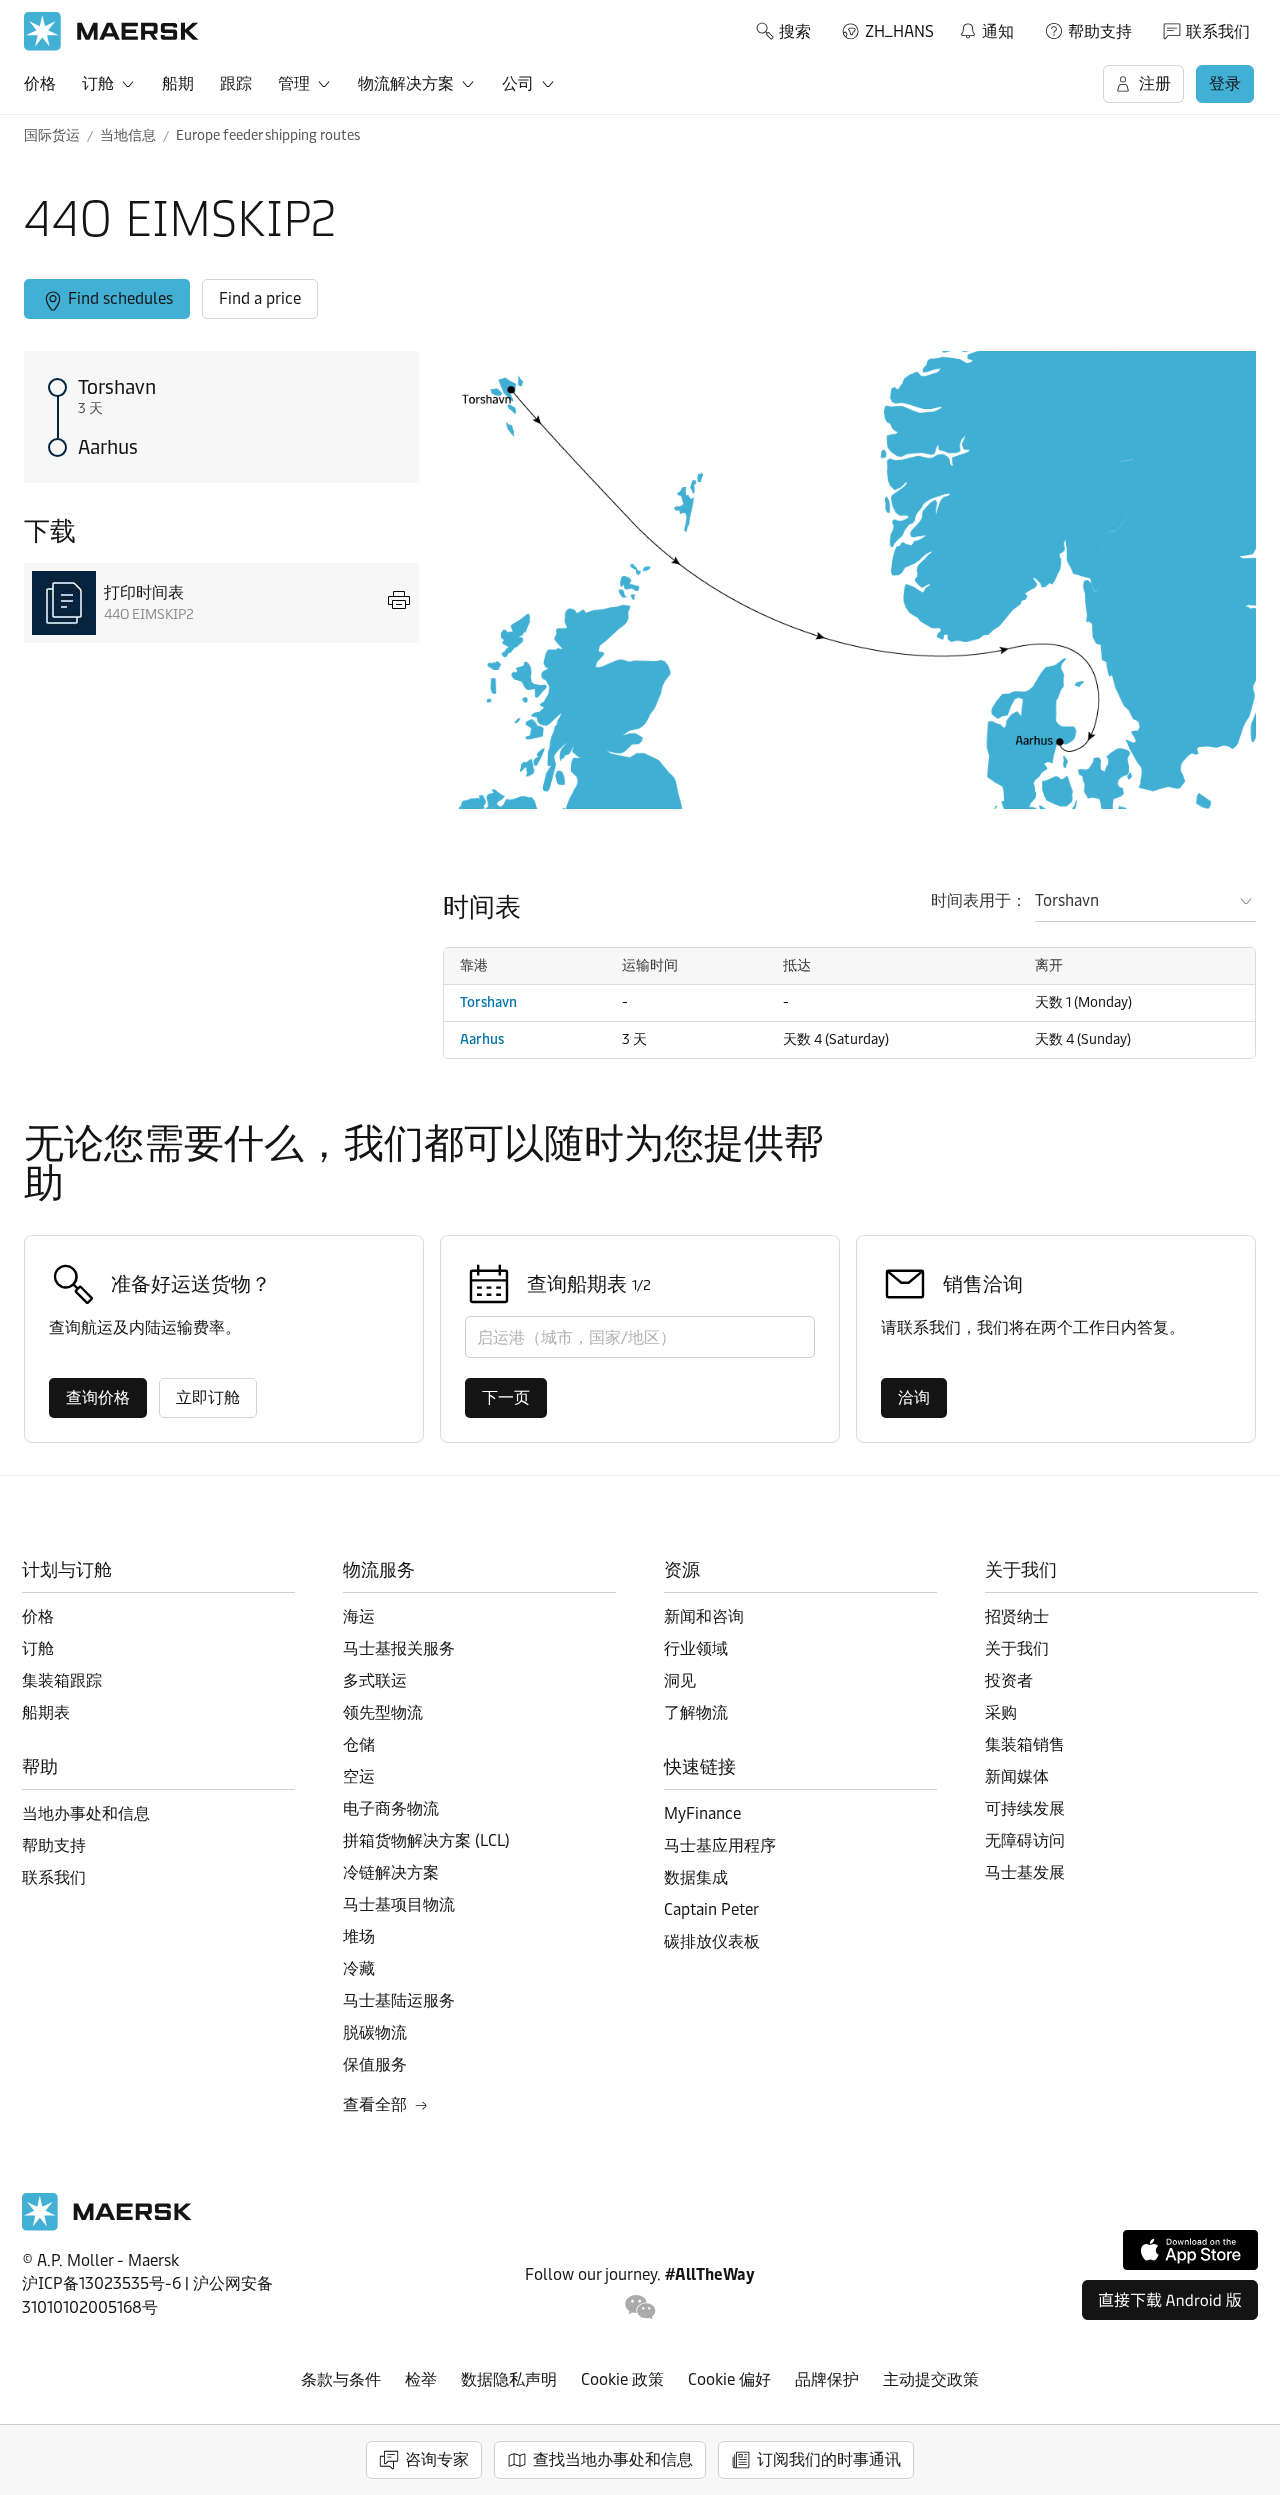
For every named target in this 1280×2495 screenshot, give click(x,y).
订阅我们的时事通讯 (829, 2459)
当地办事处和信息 (86, 1813)
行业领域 (696, 1648)
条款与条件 (341, 2379)
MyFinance (702, 1813)
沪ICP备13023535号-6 (101, 2283)
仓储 (359, 1744)
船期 (178, 83)
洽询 (914, 1397)
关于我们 (1017, 1648)
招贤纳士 (1017, 1616)
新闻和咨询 (704, 1616)
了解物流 (696, 1712)
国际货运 (52, 135)
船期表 (46, 1712)
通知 (986, 28)
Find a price (260, 298)
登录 (1225, 83)
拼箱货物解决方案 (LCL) (426, 1840)
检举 (421, 2379)
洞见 (680, 1680)
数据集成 (696, 1877)
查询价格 (98, 1397)
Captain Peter (711, 1909)
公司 (518, 83)
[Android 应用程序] (1170, 2300)
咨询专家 (437, 2459)
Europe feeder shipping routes (268, 135)
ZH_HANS (899, 31)
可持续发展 (1025, 1808)
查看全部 (375, 2104)
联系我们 (1218, 31)
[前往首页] (107, 2225)
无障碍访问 (1025, 1840)
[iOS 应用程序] (1190, 2250)
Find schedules (120, 298)
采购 (1001, 1712)
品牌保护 (827, 2379)
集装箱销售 (1025, 1744)
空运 (359, 1776)
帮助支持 (1100, 31)
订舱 (98, 83)
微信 (640, 2307)
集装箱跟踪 (62, 1680)
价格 (40, 83)
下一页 (506, 1397)
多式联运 (375, 1680)
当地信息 (128, 135)
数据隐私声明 (509, 2379)
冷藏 (359, 1968)
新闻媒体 (1017, 1776)
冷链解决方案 (391, 1872)
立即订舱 (208, 1397)
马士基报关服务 (399, 1648)
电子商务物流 (391, 1808)
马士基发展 (1025, 1872)
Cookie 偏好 (729, 2379)
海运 (359, 1616)
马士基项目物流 (399, 1904)
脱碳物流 (375, 2032)
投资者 (1009, 1680)
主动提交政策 (931, 2379)
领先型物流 (383, 1712)
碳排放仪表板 (712, 1941)
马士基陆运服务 (399, 2000)
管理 (294, 83)
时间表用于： (979, 900)
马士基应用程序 (720, 1845)
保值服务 (375, 2064)
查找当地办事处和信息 (613, 2459)
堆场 (359, 1936)
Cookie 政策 (622, 2379)
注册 (1155, 83)
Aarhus (108, 447)
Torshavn (117, 387)
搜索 (795, 31)
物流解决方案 (406, 83)
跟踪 (236, 83)
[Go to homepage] (111, 31)
